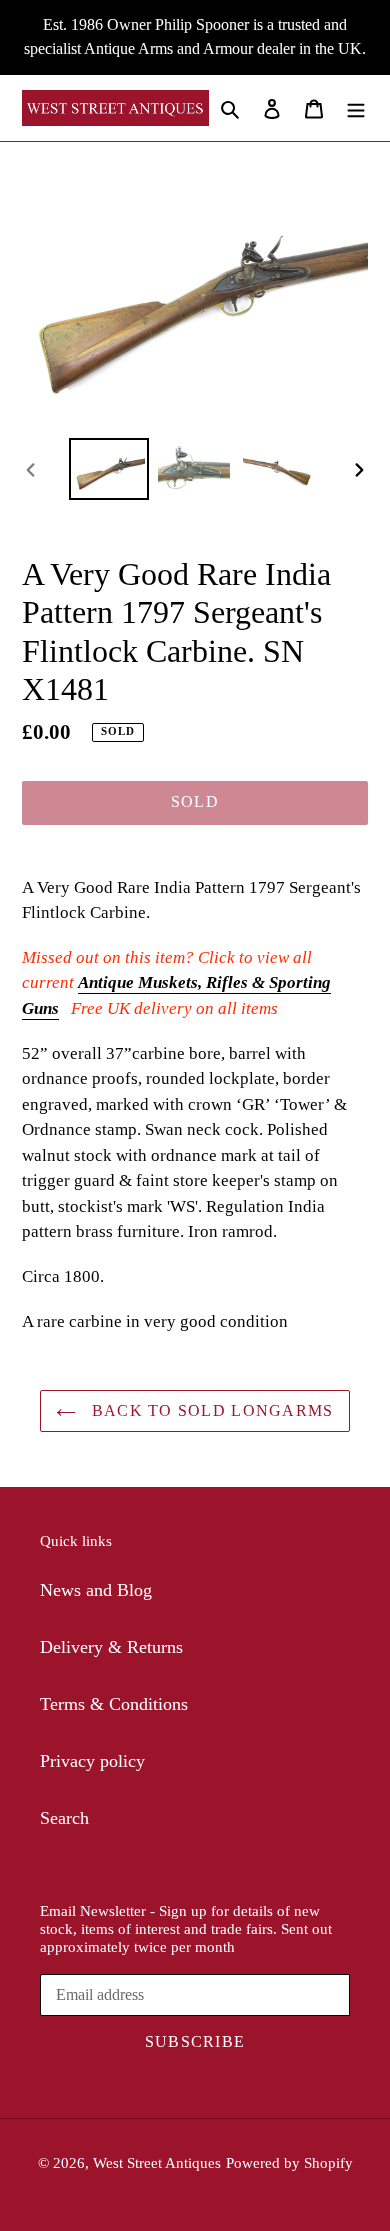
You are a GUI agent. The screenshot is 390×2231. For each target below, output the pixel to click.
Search (64, 1818)
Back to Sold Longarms (209, 1410)
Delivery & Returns (111, 1647)
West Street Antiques (157, 2163)
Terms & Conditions (114, 1704)
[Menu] (356, 107)
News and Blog (96, 1590)
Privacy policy (92, 1761)
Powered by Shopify (289, 2163)
